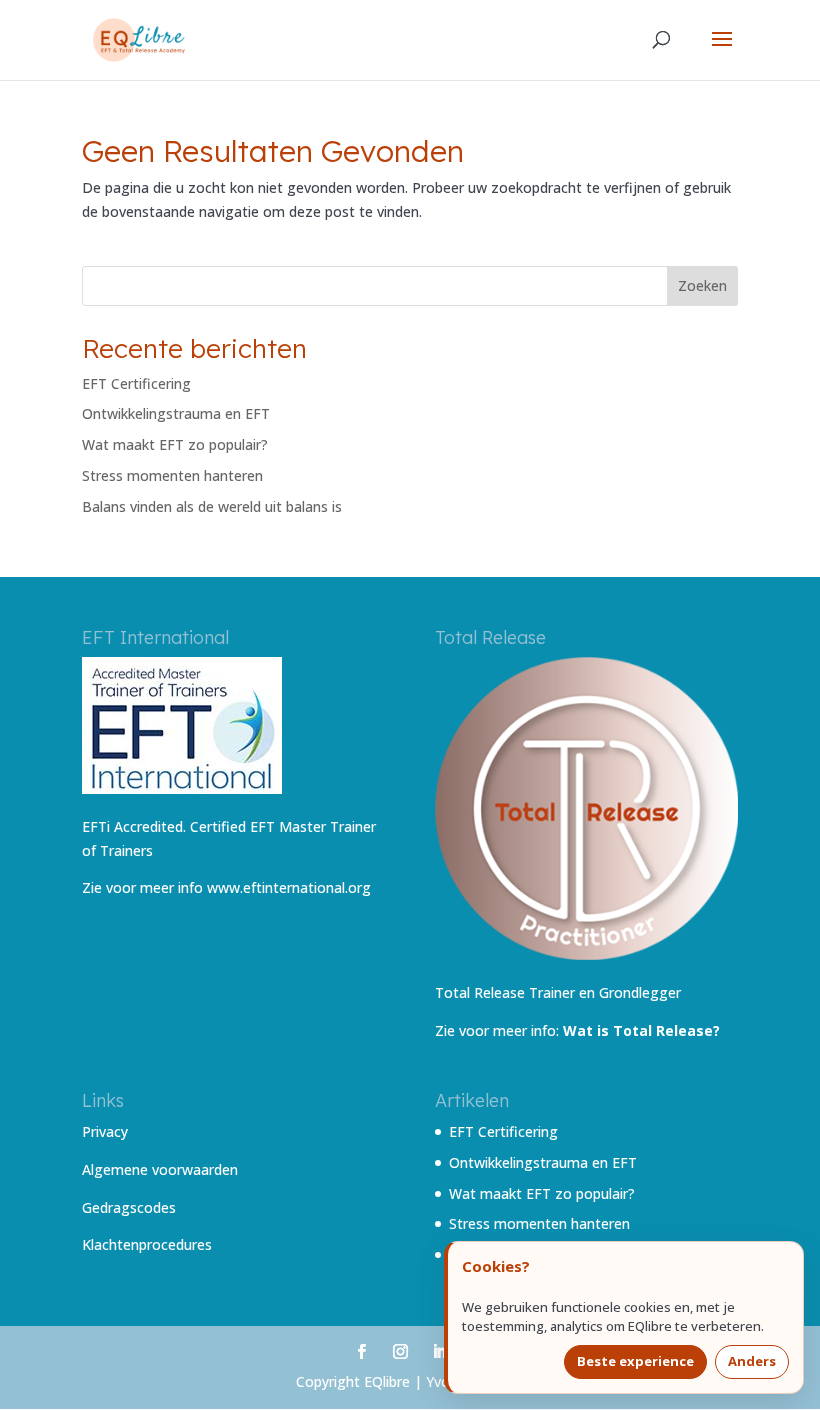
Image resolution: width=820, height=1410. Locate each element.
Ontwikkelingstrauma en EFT (176, 413)
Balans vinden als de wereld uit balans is (212, 506)
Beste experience (635, 1361)
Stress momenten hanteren (172, 475)
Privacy (105, 1131)
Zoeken (702, 285)
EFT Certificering (136, 383)
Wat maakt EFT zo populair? (175, 444)
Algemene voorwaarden (160, 1169)
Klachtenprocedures (147, 1244)
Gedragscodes (129, 1207)
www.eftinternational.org (289, 887)
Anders (752, 1361)
